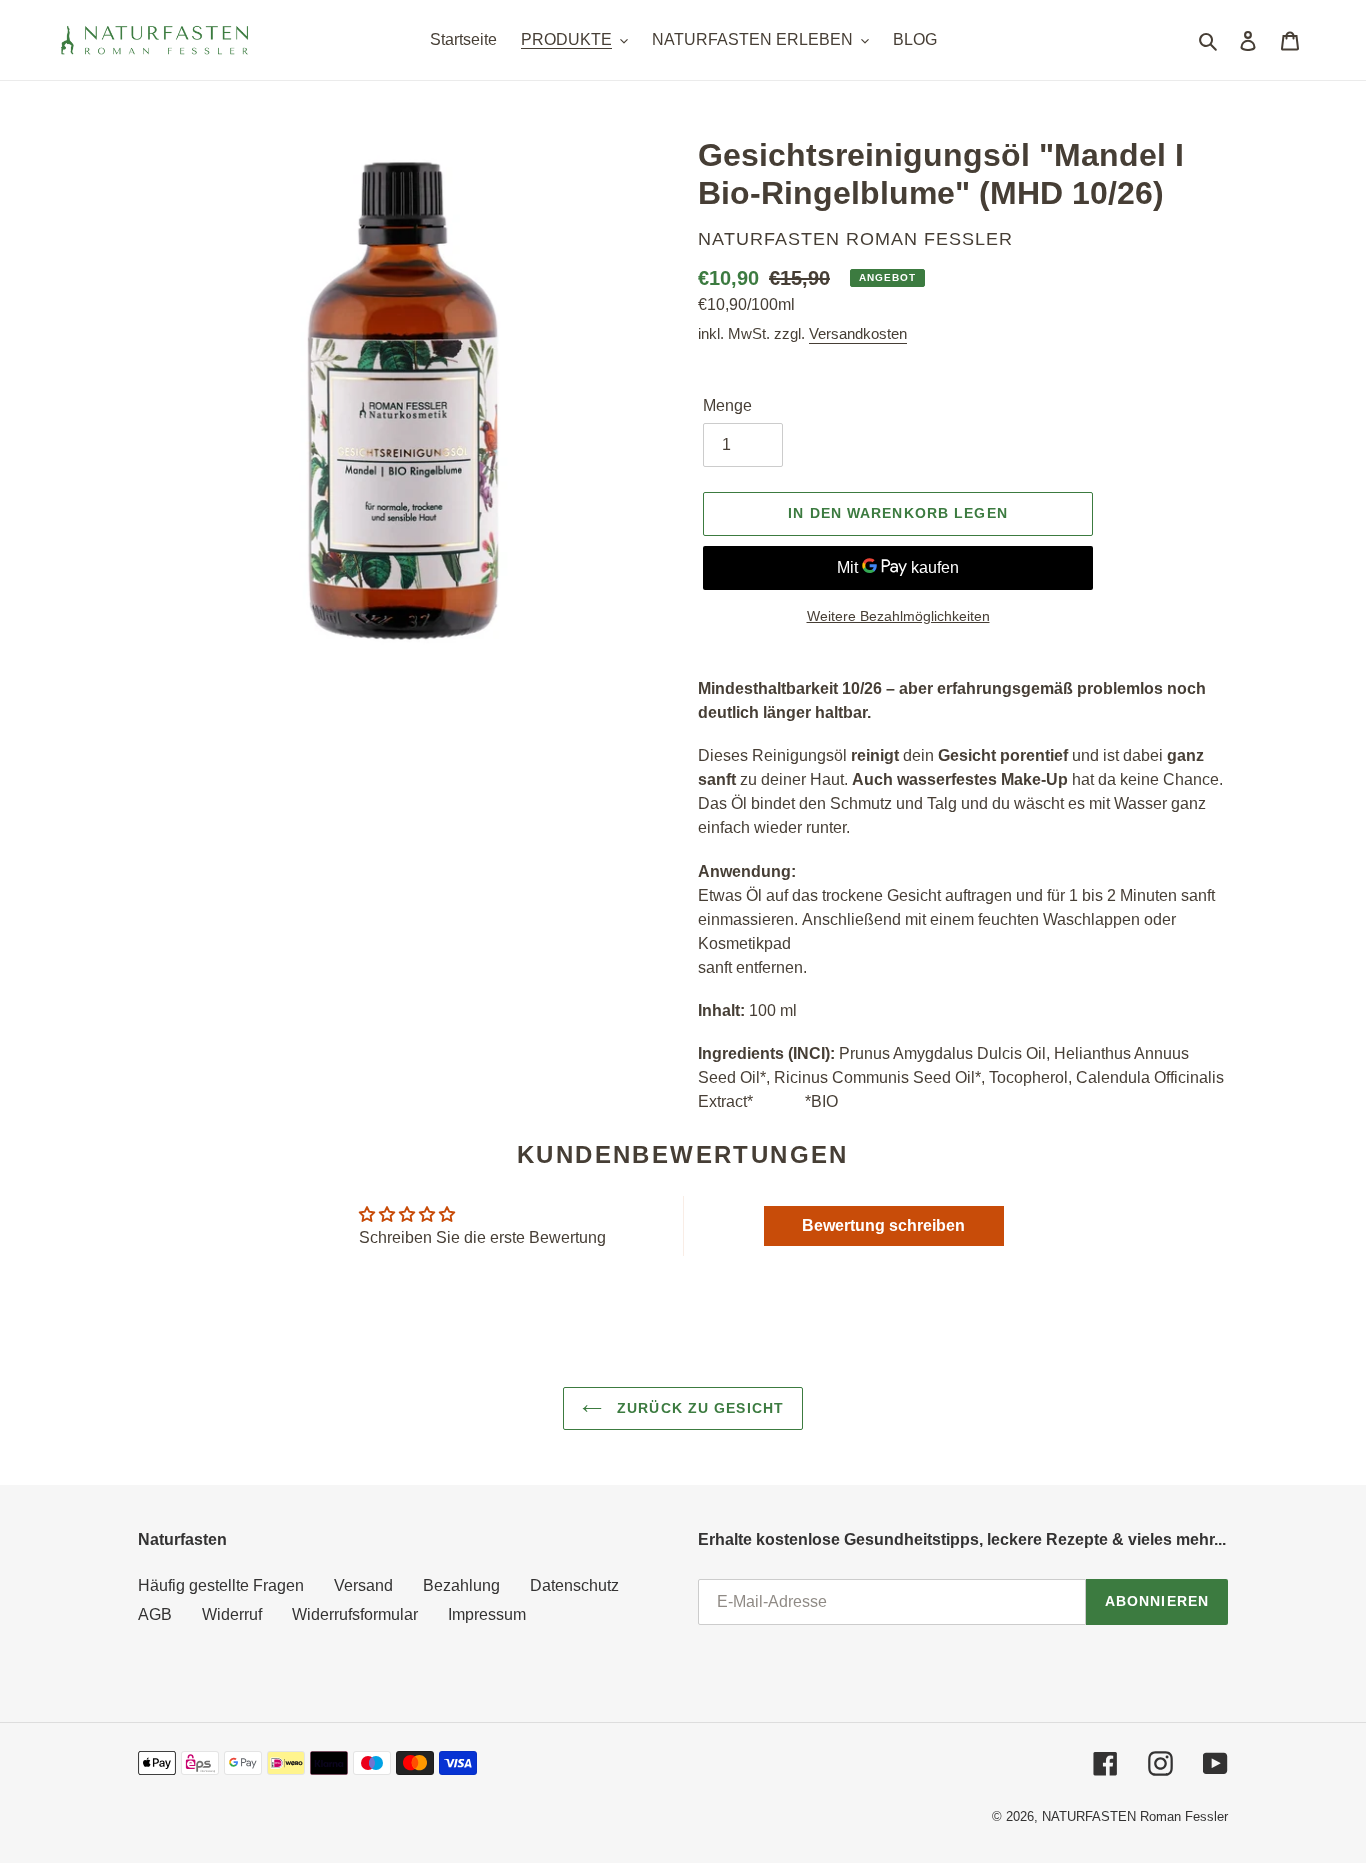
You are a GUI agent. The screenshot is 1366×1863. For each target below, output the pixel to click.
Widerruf (232, 1614)
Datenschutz (574, 1585)
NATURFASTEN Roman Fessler (1135, 1816)
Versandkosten (858, 333)
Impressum (487, 1614)
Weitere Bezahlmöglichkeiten (898, 616)
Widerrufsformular (355, 1614)
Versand (363, 1585)
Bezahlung (461, 1585)
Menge (727, 405)
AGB (155, 1614)
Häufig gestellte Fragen (221, 1585)
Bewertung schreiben (883, 1225)
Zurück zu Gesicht (698, 1408)
